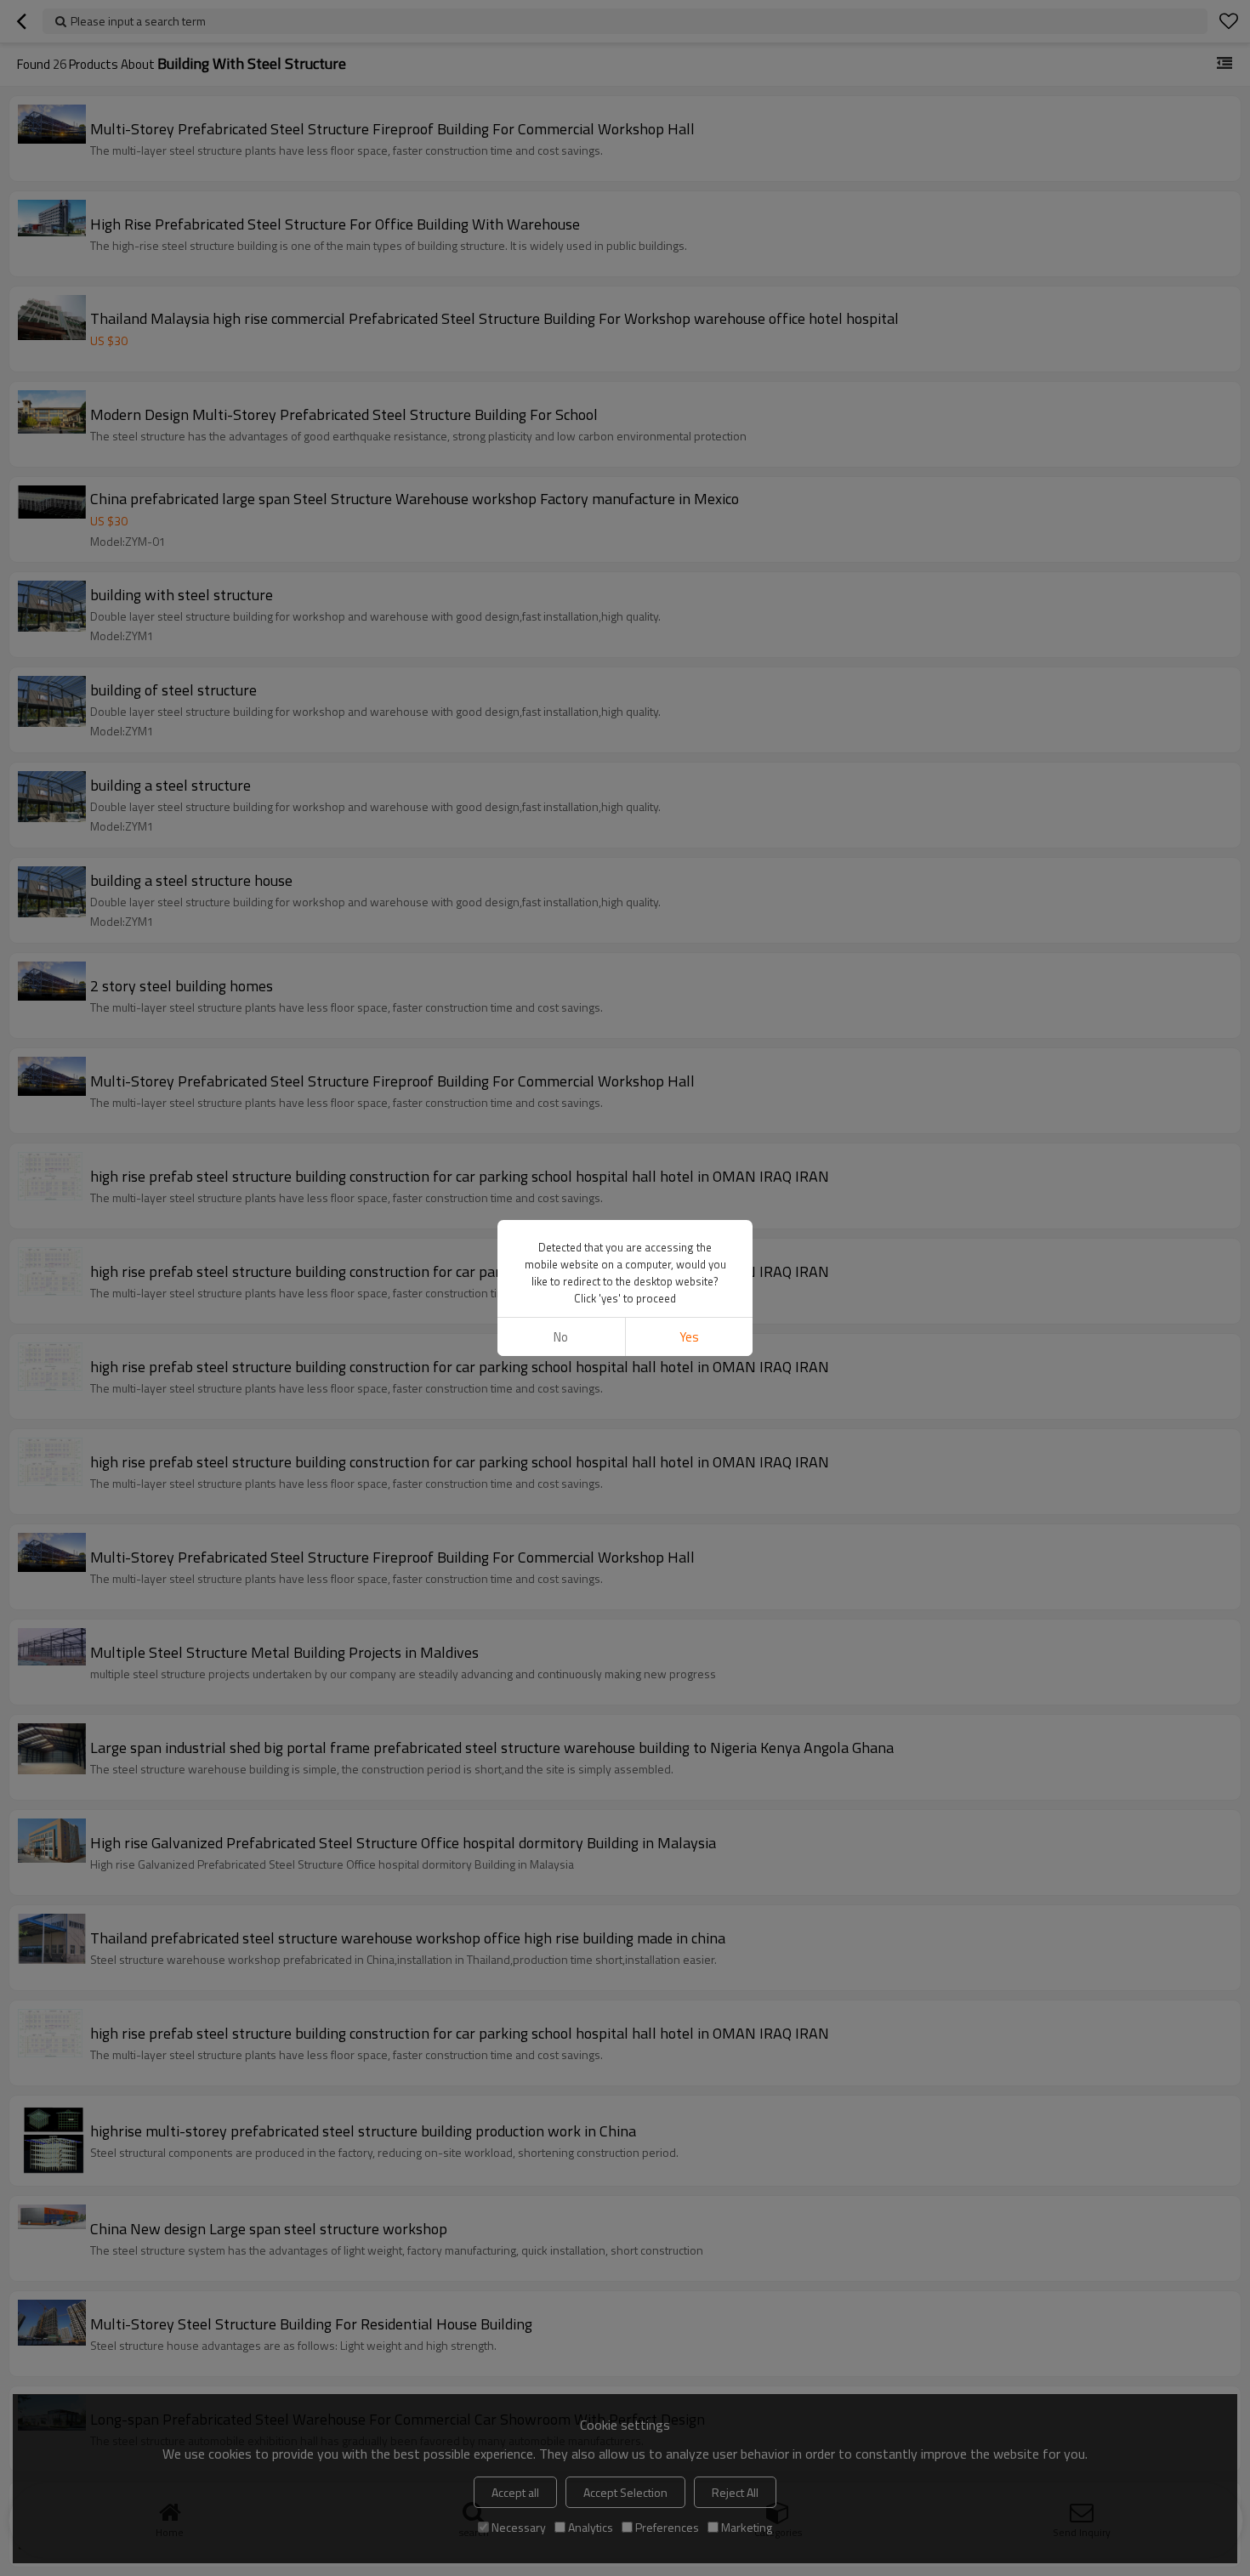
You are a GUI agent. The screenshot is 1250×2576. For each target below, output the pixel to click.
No (561, 1337)
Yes (689, 1337)
